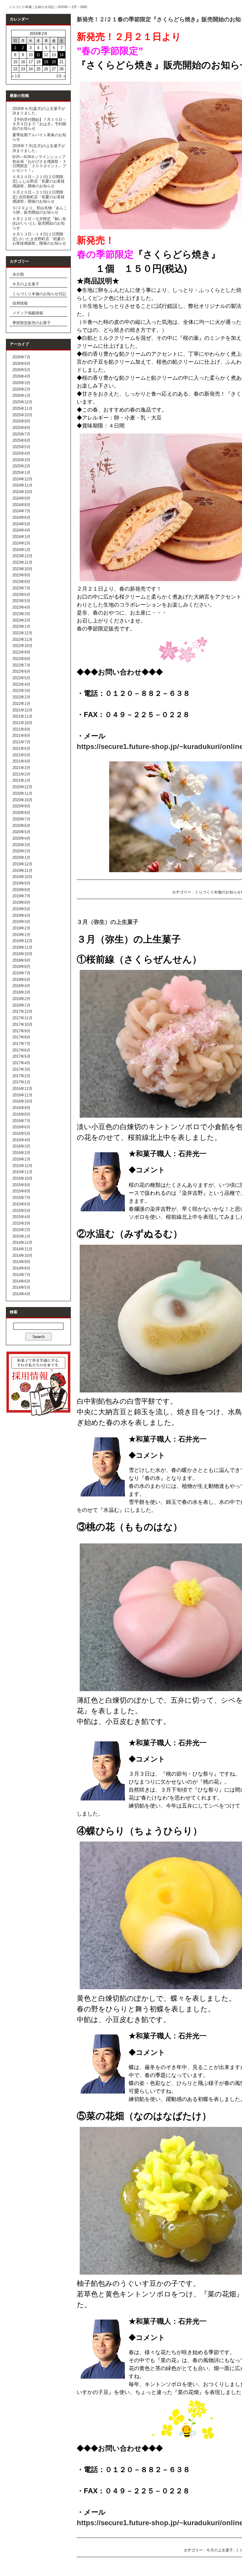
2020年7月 (21, 819)
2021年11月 (22, 716)
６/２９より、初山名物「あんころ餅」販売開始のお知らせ (40, 210)
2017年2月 (21, 1076)
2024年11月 (22, 485)
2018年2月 (21, 999)
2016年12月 (22, 1089)
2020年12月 (22, 787)
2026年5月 (21, 370)
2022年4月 (21, 684)
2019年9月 (21, 883)
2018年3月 (21, 992)
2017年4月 (21, 1063)
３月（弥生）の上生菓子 (108, 922)
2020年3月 (21, 845)
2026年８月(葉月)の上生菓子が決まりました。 (39, 111)
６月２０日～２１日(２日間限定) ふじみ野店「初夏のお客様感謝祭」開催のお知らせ (39, 181)
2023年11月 (22, 562)
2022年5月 (21, 678)
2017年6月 (21, 1050)
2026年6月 (21, 364)
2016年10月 (22, 1101)
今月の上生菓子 (26, 284)
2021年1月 (21, 780)
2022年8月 (21, 659)
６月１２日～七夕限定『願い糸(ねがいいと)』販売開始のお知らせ (39, 223)
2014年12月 (22, 1243)
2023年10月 (22, 569)
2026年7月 (21, 357)
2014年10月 (22, 1256)
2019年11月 (22, 871)
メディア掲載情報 (28, 313)
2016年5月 (21, 1133)
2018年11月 (22, 947)
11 (38, 55)
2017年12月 (22, 1011)
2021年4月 (21, 761)
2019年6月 (21, 902)
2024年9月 (21, 498)
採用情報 (20, 303)
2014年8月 (21, 1268)
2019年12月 (22, 864)
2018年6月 (21, 980)
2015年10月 (22, 1178)
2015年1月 (21, 1236)
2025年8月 (21, 428)
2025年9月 (21, 421)
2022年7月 (21, 665)
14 (61, 55)
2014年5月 (21, 1287)
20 (54, 62)
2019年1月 (21, 935)
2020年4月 (21, 838)
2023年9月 (21, 575)
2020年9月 (21, 806)
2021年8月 (21, 736)
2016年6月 (21, 1127)
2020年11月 (22, 793)
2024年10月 (22, 492)
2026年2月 (21, 389)
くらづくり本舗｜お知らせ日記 (32, 7)
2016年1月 (21, 1159)
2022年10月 (22, 646)
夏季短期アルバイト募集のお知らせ (39, 137)
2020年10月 (22, 800)
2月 (74, 7)
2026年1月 (21, 395)
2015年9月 (21, 1185)
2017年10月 (22, 1024)
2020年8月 (21, 813)
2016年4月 (21, 1140)
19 (46, 62)
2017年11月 (22, 1018)
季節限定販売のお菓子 (32, 323)
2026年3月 (21, 383)
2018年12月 (22, 941)
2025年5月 (21, 447)
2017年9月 (21, 1031)
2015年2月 (21, 1230)
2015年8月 (21, 1191)
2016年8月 (21, 1114)
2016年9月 (21, 1108)
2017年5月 (21, 1056)
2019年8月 (21, 890)
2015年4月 (21, 1217)
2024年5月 (21, 524)
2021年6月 (21, 749)
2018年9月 (21, 960)
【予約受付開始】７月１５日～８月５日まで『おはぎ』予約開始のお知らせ (39, 124)
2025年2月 (21, 466)
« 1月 (16, 76)
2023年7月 (21, 588)
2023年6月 (21, 595)
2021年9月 (21, 729)
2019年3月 (21, 922)
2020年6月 (21, 826)
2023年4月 (21, 607)
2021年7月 (21, 742)
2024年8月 (21, 505)
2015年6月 (21, 1204)
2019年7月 (21, 896)
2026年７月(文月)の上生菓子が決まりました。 (39, 148)
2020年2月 (21, 851)
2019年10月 (22, 877)
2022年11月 (22, 639)
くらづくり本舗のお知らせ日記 (39, 294)
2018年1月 (21, 1005)
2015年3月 (21, 1223)
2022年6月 (21, 671)
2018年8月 (21, 967)
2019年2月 (21, 928)
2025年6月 (21, 440)
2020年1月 (21, 858)
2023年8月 (21, 582)
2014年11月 (22, 1249)
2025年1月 (21, 473)
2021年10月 (22, 723)
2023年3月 (21, 614)
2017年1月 (21, 1082)
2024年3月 (21, 537)
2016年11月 (22, 1095)
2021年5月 (21, 755)
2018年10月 (22, 954)
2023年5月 (21, 601)
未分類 (18, 274)
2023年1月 (21, 626)
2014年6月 (21, 1281)
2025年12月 (22, 402)
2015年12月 (22, 1166)
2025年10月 (22, 415)
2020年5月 (21, 832)
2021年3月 (21, 768)
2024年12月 (22, 479)
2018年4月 (21, 986)
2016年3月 (21, 1146)
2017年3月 (21, 1069)
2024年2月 (21, 543)
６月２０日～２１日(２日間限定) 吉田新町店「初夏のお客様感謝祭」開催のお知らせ (39, 197)
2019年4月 (21, 915)
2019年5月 (21, 909)
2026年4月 (21, 376)
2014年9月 (21, 1262)
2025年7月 (21, 434)
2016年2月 (21, 1153)
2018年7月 (21, 973)
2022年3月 (21, 691)
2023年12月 (22, 556)
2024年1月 (21, 550)
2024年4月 (21, 530)
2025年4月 (21, 453)
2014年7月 (21, 1275)
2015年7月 (21, 1198)
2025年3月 (21, 460)
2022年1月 (21, 704)
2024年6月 (21, 517)
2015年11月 (22, 1172)
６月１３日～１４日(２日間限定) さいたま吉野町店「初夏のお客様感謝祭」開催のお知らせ (39, 239)
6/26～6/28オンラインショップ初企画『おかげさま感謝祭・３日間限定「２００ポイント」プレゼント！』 (39, 164)
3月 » (61, 76)
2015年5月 (21, 1211)
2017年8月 (21, 1037)
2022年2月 (21, 697)
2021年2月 (21, 774)
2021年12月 (22, 710)
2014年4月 (21, 1294)
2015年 (63, 7)
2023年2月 (21, 620)
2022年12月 (22, 633)
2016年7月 (21, 1121)
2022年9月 (21, 652)
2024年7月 (21, 511)
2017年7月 (21, 1044)
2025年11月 (22, 408)
